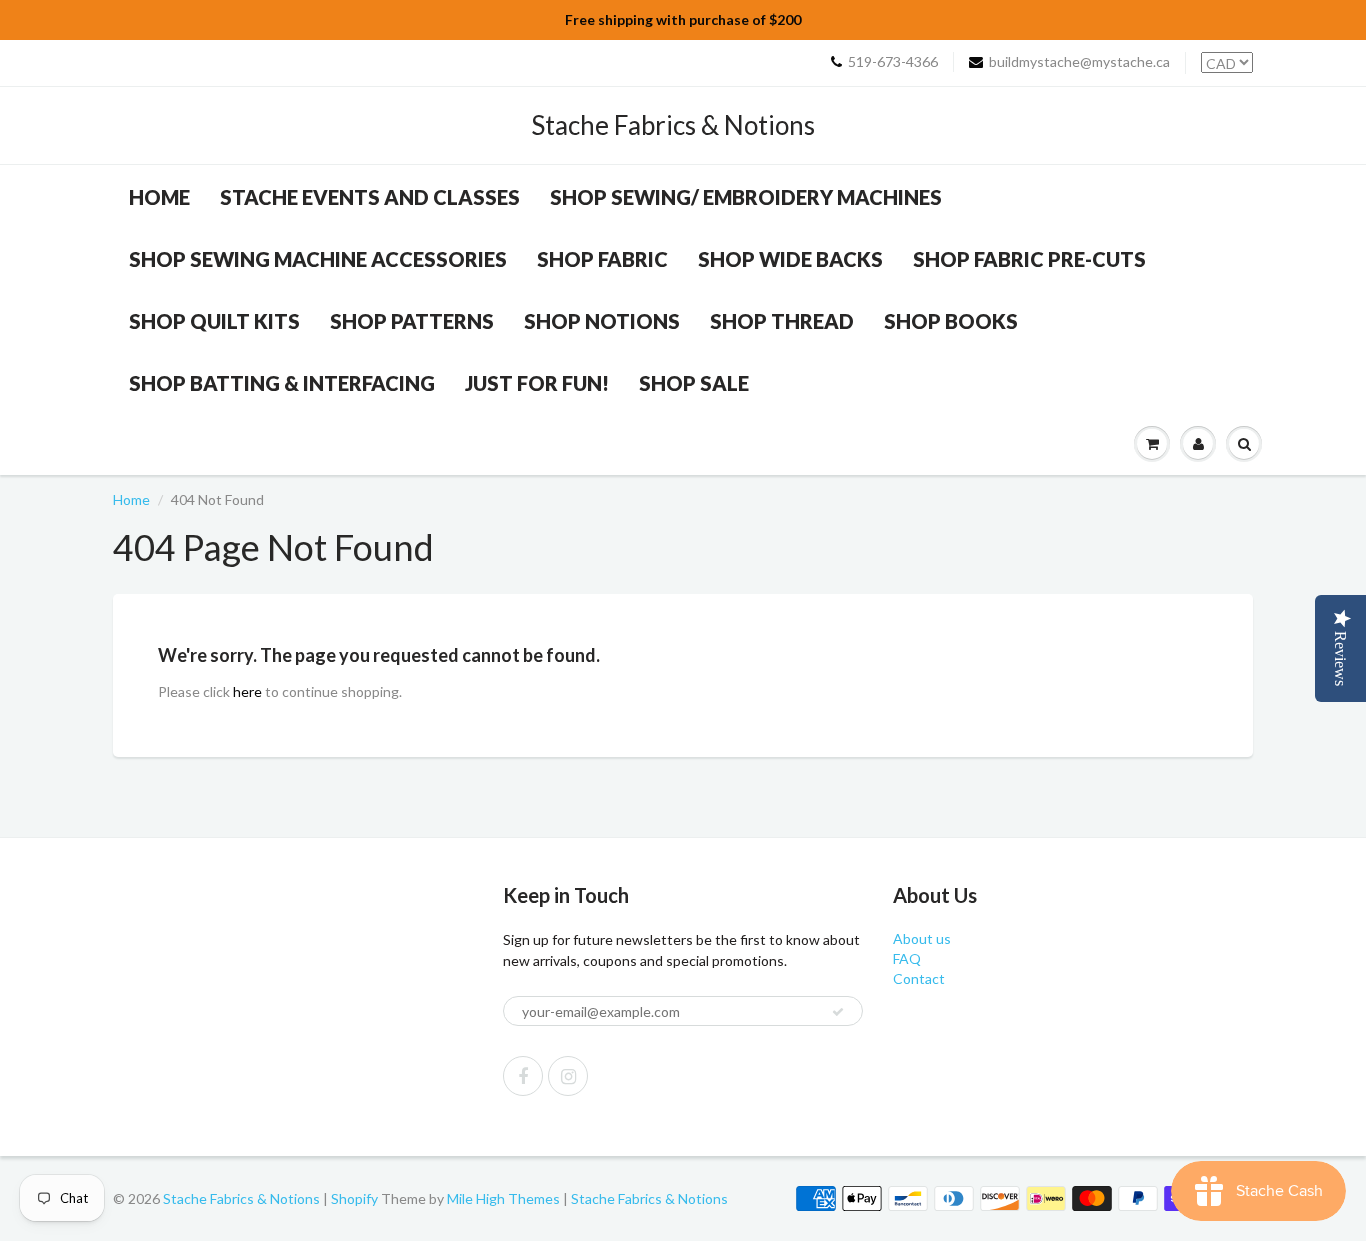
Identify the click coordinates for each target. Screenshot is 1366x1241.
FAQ (907, 958)
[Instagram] (568, 1076)
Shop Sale (694, 383)
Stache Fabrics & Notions (673, 125)
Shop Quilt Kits (214, 321)
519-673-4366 (893, 61)
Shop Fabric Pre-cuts (1029, 259)
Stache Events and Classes (370, 197)
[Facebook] (523, 1076)
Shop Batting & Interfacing (282, 383)
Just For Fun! (537, 383)
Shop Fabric (602, 259)
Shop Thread (782, 321)
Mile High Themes (503, 1198)
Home (159, 197)
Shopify (354, 1198)
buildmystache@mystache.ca (1079, 61)
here (247, 691)
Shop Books (951, 321)
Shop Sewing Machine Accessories (318, 259)
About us (922, 938)
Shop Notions (602, 321)
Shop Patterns (412, 321)
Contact (919, 978)
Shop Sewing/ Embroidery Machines (746, 197)
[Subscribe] (838, 1012)
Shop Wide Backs (790, 259)
